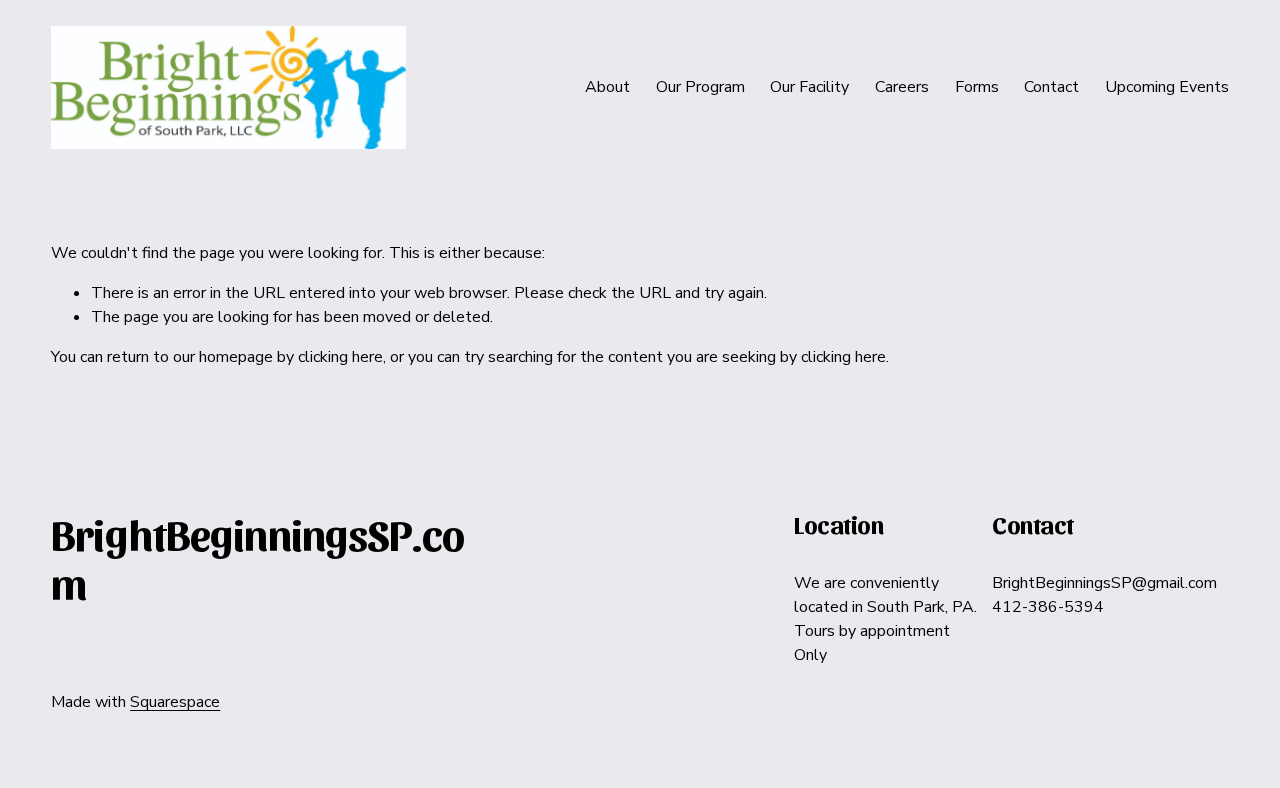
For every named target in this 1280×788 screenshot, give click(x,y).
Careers (902, 87)
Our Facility (809, 87)
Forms (977, 87)
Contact (1051, 87)
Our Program (700, 87)
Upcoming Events (1167, 87)
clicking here (340, 357)
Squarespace (175, 702)
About (607, 87)
